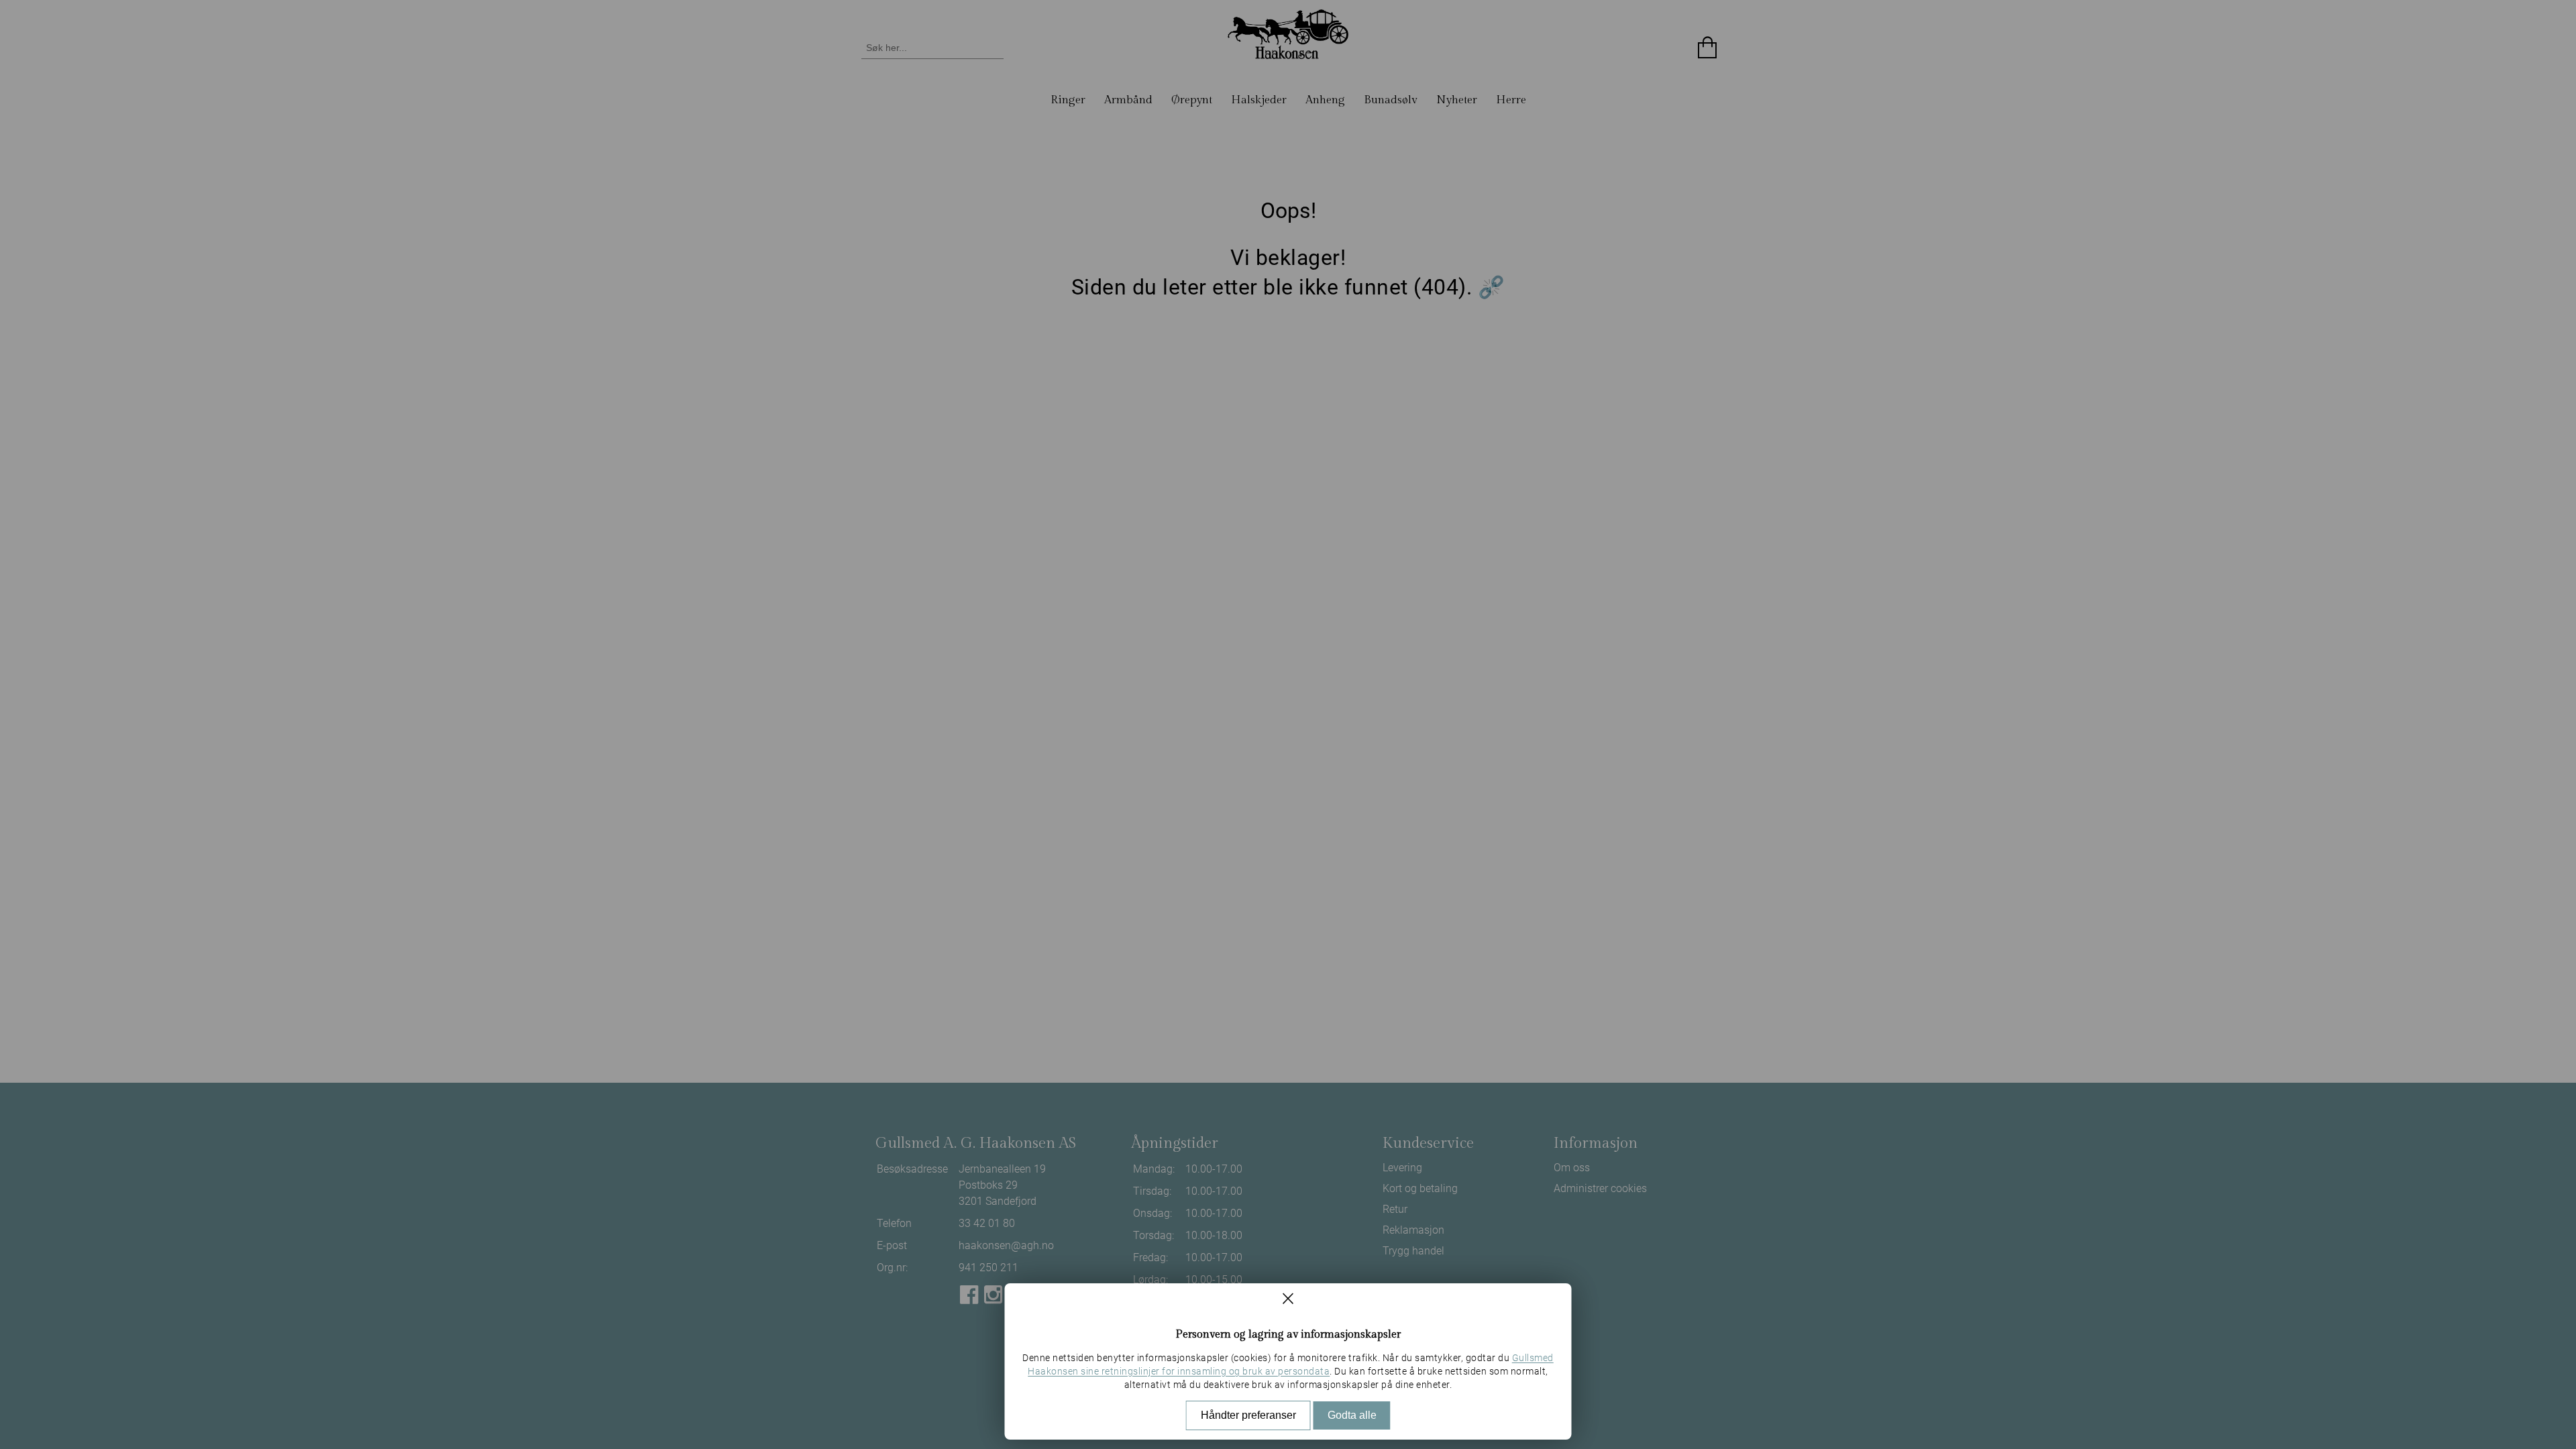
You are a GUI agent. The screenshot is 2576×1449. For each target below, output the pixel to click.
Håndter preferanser (1248, 1415)
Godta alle (1352, 1415)
